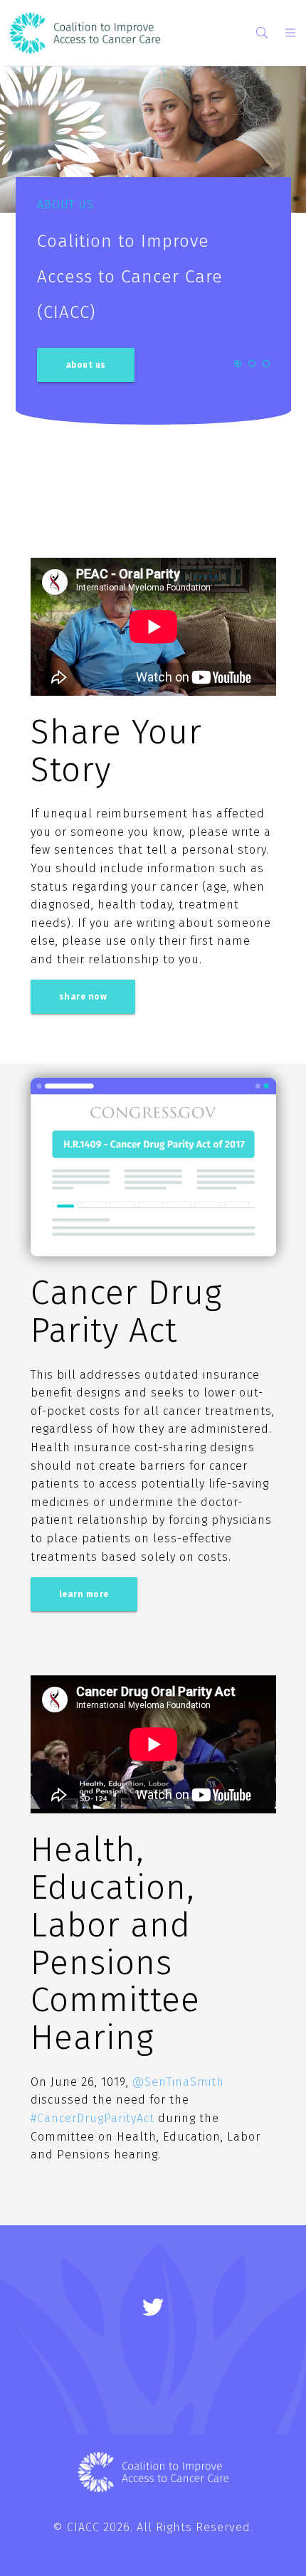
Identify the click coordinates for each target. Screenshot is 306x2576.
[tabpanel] (153, 260)
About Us (86, 365)
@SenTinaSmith (178, 2082)
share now (83, 997)
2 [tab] (252, 364)
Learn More (84, 1594)
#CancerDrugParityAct (93, 2118)
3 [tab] (266, 364)
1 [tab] (238, 364)
